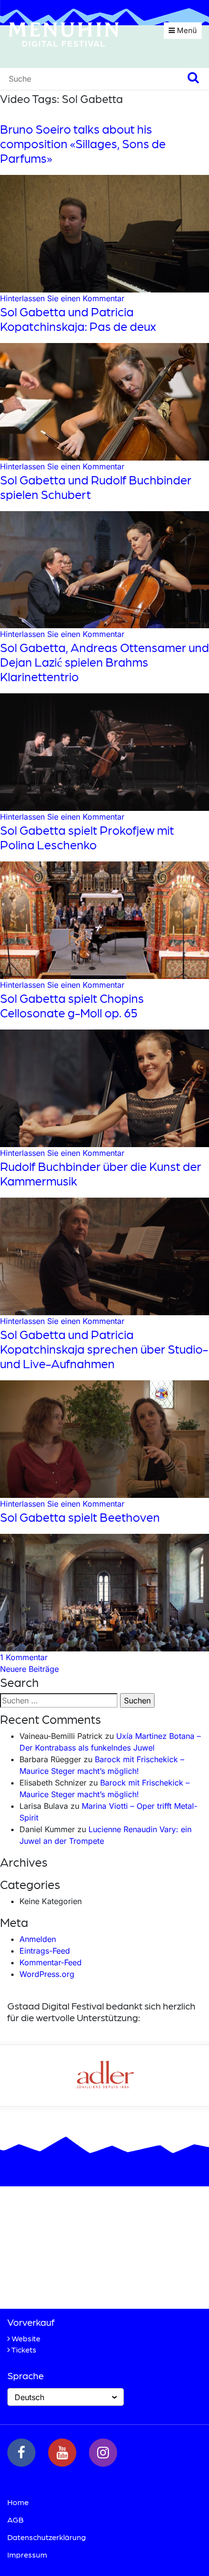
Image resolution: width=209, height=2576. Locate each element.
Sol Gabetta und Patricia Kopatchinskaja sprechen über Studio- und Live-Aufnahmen (104, 1349)
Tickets (24, 2349)
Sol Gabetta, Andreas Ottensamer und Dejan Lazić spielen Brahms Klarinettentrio (104, 662)
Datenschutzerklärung (47, 2537)
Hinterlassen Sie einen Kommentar (62, 298)
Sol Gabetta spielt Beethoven (80, 1517)
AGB (16, 2519)
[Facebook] (21, 2453)
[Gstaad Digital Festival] (64, 34)
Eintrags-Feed (45, 1951)
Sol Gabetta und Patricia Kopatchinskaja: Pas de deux (78, 319)
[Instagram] (103, 2453)
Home (18, 2502)
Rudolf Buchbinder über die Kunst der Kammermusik (101, 1173)
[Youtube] (62, 2453)
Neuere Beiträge (29, 1669)
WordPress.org (47, 1974)
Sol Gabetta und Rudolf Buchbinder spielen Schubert (96, 487)
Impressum (27, 2554)
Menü (186, 30)
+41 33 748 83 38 (63, 2285)
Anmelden (38, 1939)
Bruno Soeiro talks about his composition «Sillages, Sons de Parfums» (83, 143)
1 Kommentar (24, 1657)
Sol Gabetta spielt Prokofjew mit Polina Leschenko (87, 837)
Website (26, 2338)
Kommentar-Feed (51, 1962)
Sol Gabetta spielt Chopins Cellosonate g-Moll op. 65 (72, 1005)
